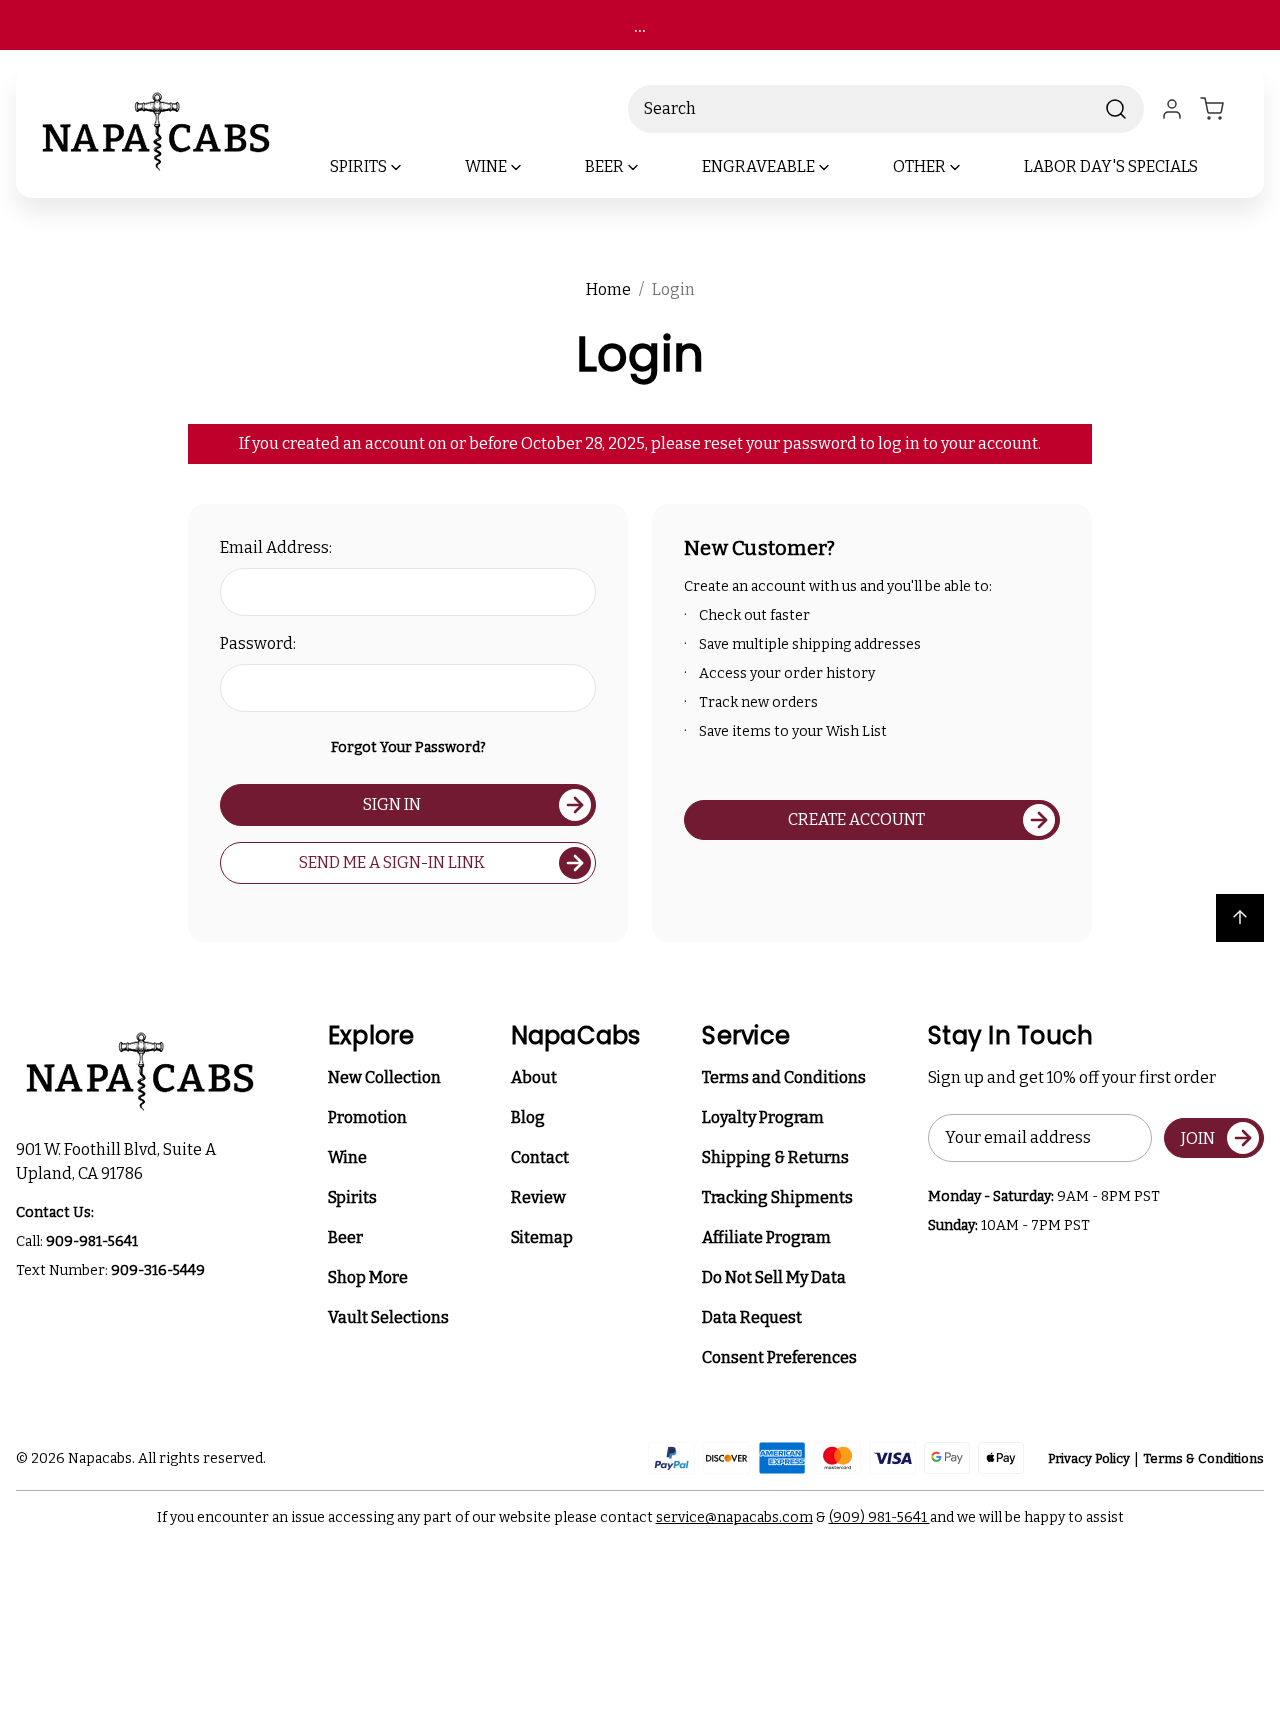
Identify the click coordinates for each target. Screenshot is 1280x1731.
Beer (345, 1237)
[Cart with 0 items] (1224, 109)
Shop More (368, 1277)
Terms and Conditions (784, 1077)
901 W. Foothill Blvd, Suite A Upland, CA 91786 (119, 1161)
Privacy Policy (1089, 1458)
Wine (347, 1157)
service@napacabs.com (734, 1517)
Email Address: (276, 547)
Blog (528, 1117)
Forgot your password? (408, 747)
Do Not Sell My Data (774, 1277)
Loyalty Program (763, 1117)
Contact (540, 1157)
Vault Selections (388, 1317)
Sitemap (542, 1237)
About (534, 1077)
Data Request (752, 1317)
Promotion (367, 1117)
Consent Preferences (779, 1357)
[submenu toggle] (413, 167)
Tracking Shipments (777, 1197)
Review (538, 1197)
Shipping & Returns (775, 1157)
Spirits (352, 1197)
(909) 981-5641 (879, 1517)
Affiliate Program (766, 1237)
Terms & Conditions (1203, 1458)
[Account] (1172, 109)
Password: (258, 643)
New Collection (384, 1077)
